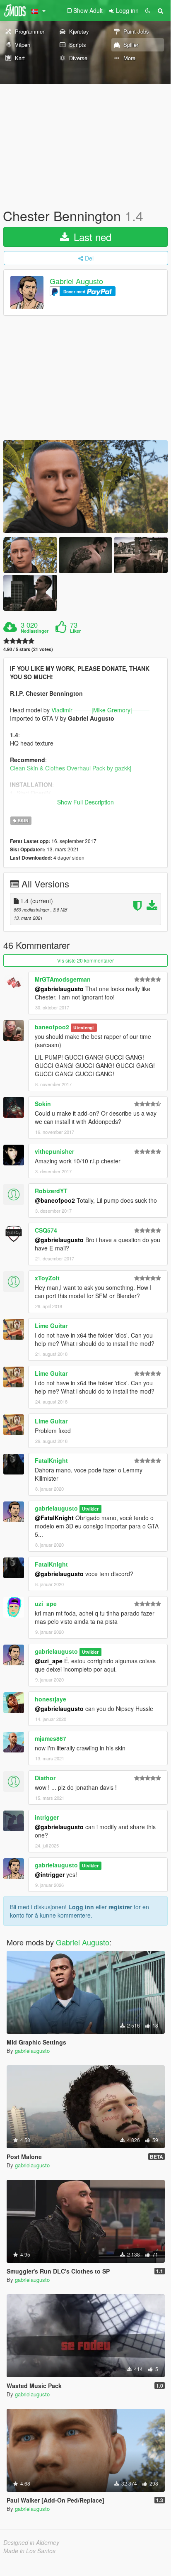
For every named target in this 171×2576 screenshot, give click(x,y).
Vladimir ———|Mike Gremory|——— (100, 710)
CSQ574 (46, 1230)
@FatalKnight (54, 1518)
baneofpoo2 (52, 1027)
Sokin (43, 1104)
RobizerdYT (51, 1191)
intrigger (47, 1817)
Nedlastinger (35, 631)
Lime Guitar (51, 1326)
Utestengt (84, 1027)
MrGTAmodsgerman (63, 979)
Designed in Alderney (31, 2542)
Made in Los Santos (29, 2551)
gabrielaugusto (56, 1508)
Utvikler (90, 1509)
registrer (120, 1907)
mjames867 (51, 1738)
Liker (75, 631)
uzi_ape (46, 1604)
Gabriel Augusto (76, 281)
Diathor (45, 1778)
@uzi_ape (49, 1661)
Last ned (91, 237)
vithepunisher (54, 1151)
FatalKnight (51, 1460)
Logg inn (81, 1907)
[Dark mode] (148, 10)
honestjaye (51, 1699)
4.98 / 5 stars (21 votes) (28, 649)
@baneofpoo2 (55, 1200)
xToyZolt (47, 1278)
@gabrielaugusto (59, 989)
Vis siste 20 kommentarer (85, 960)
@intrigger (50, 1874)
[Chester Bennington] (85, 486)
